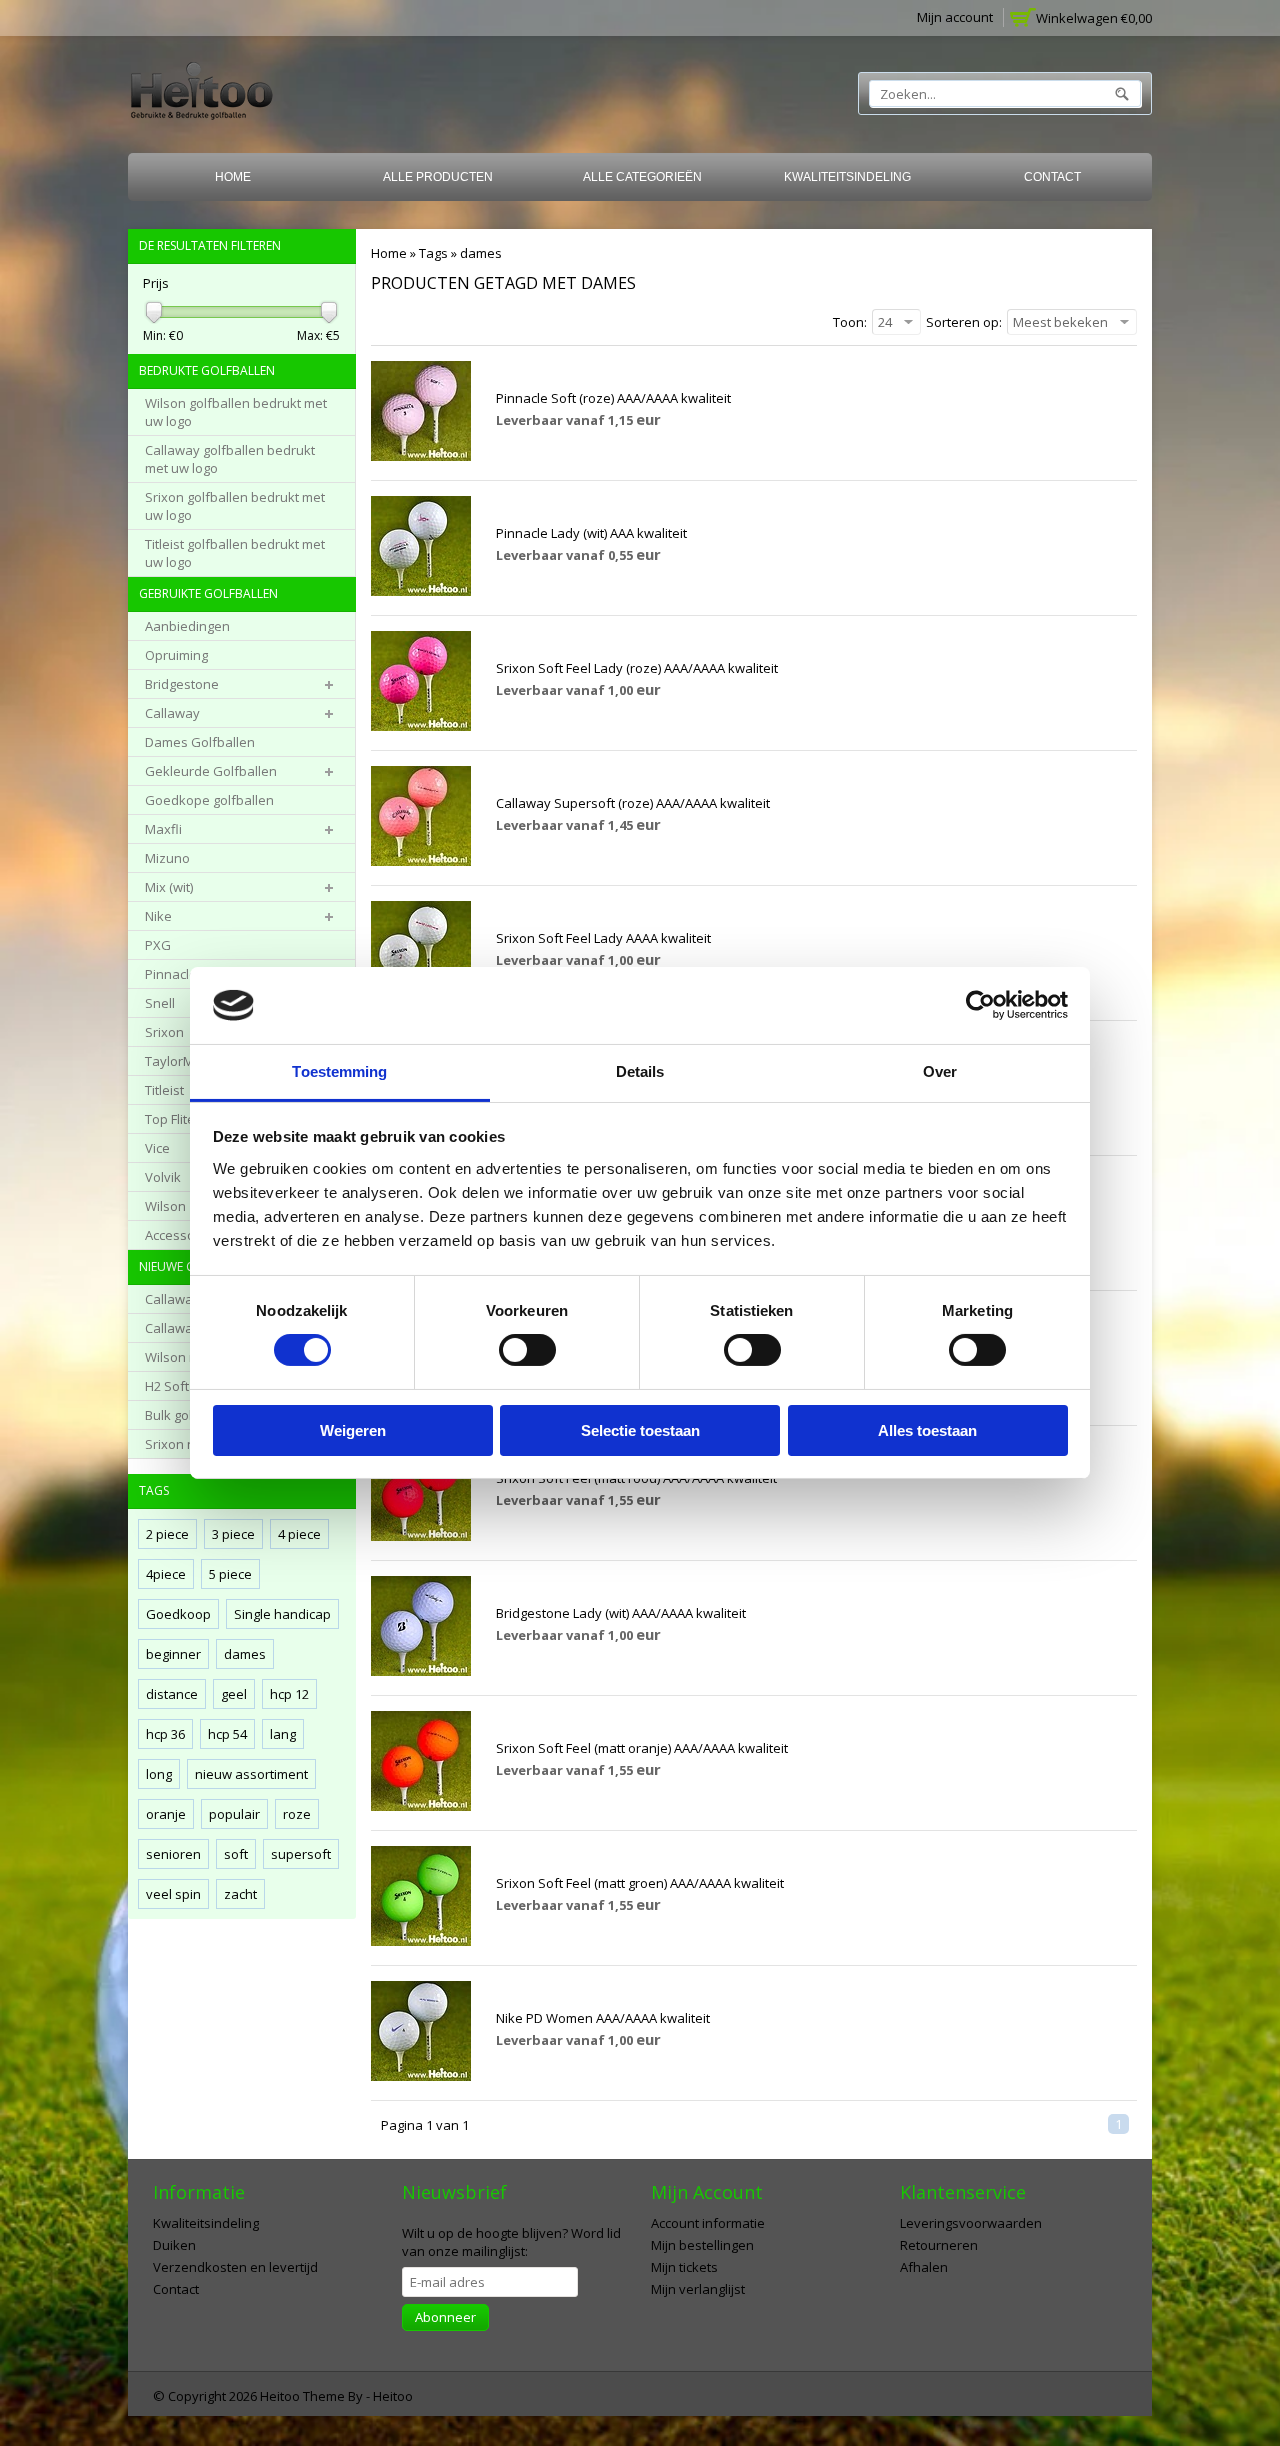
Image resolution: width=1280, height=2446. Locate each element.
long (159, 1774)
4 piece (299, 1534)
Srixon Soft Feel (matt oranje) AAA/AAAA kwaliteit (642, 1748)
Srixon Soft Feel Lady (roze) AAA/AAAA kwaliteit (637, 668)
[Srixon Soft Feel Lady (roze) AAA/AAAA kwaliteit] (421, 726)
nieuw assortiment (251, 1774)
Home (233, 177)
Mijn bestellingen (702, 2245)
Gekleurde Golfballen (211, 771)
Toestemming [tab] (339, 1071)
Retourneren (939, 2245)
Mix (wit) (169, 887)
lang (283, 1734)
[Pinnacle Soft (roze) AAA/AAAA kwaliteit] (421, 456)
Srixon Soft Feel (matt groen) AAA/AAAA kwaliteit (640, 1883)
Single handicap (282, 1614)
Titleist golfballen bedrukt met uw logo (235, 553)
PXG (158, 945)
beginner (173, 1654)
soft (236, 1854)
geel (234, 1694)
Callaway (172, 713)
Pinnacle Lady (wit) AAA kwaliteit (591, 533)
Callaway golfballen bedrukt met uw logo (230, 459)
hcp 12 (289, 1694)
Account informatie (708, 2223)
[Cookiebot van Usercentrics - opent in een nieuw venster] (980, 1005)
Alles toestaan (927, 1430)
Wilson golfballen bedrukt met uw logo (236, 412)
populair (234, 1814)
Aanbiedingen (187, 626)
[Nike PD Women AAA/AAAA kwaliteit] (421, 2076)
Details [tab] (640, 1071)
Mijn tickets (684, 2267)
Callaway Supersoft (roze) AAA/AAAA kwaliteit (633, 803)
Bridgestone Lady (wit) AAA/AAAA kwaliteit (621, 1613)
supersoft (301, 1854)
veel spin (173, 1894)
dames (481, 253)
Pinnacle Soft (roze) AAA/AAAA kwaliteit (613, 398)
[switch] (527, 1350)
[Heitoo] (201, 94)
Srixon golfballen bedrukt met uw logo (235, 506)
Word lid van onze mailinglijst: (511, 2242)
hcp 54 (227, 1734)
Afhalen (924, 2267)
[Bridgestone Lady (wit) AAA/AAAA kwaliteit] (421, 1671)
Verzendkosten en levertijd (235, 2267)
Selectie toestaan (640, 1430)
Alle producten (438, 177)
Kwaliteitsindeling (847, 177)
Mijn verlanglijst (698, 2289)
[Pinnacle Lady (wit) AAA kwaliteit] (421, 591)
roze (297, 1814)
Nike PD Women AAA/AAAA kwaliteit (603, 2018)
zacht (240, 1894)
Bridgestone (182, 684)
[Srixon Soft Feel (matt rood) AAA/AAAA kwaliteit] (421, 1536)
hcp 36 (165, 1734)
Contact (1052, 177)
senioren (173, 1854)
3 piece (233, 1534)
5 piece (230, 1574)
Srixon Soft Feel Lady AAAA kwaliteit (603, 938)
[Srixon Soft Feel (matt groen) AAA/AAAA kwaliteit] (421, 1941)
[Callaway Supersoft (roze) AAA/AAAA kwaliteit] (421, 861)
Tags (433, 253)
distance (172, 1694)
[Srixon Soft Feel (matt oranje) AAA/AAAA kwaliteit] (421, 1806)
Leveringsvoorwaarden (971, 2223)
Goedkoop (178, 1614)
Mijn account (955, 17)
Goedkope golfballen (209, 800)
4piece (166, 1574)
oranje (166, 1814)
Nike (158, 916)
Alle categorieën (642, 177)
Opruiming (176, 655)
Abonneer (445, 2317)
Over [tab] (940, 1071)
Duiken (174, 2245)
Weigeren (353, 1430)
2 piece (167, 1534)
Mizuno (167, 858)
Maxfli (163, 829)
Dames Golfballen (200, 742)
